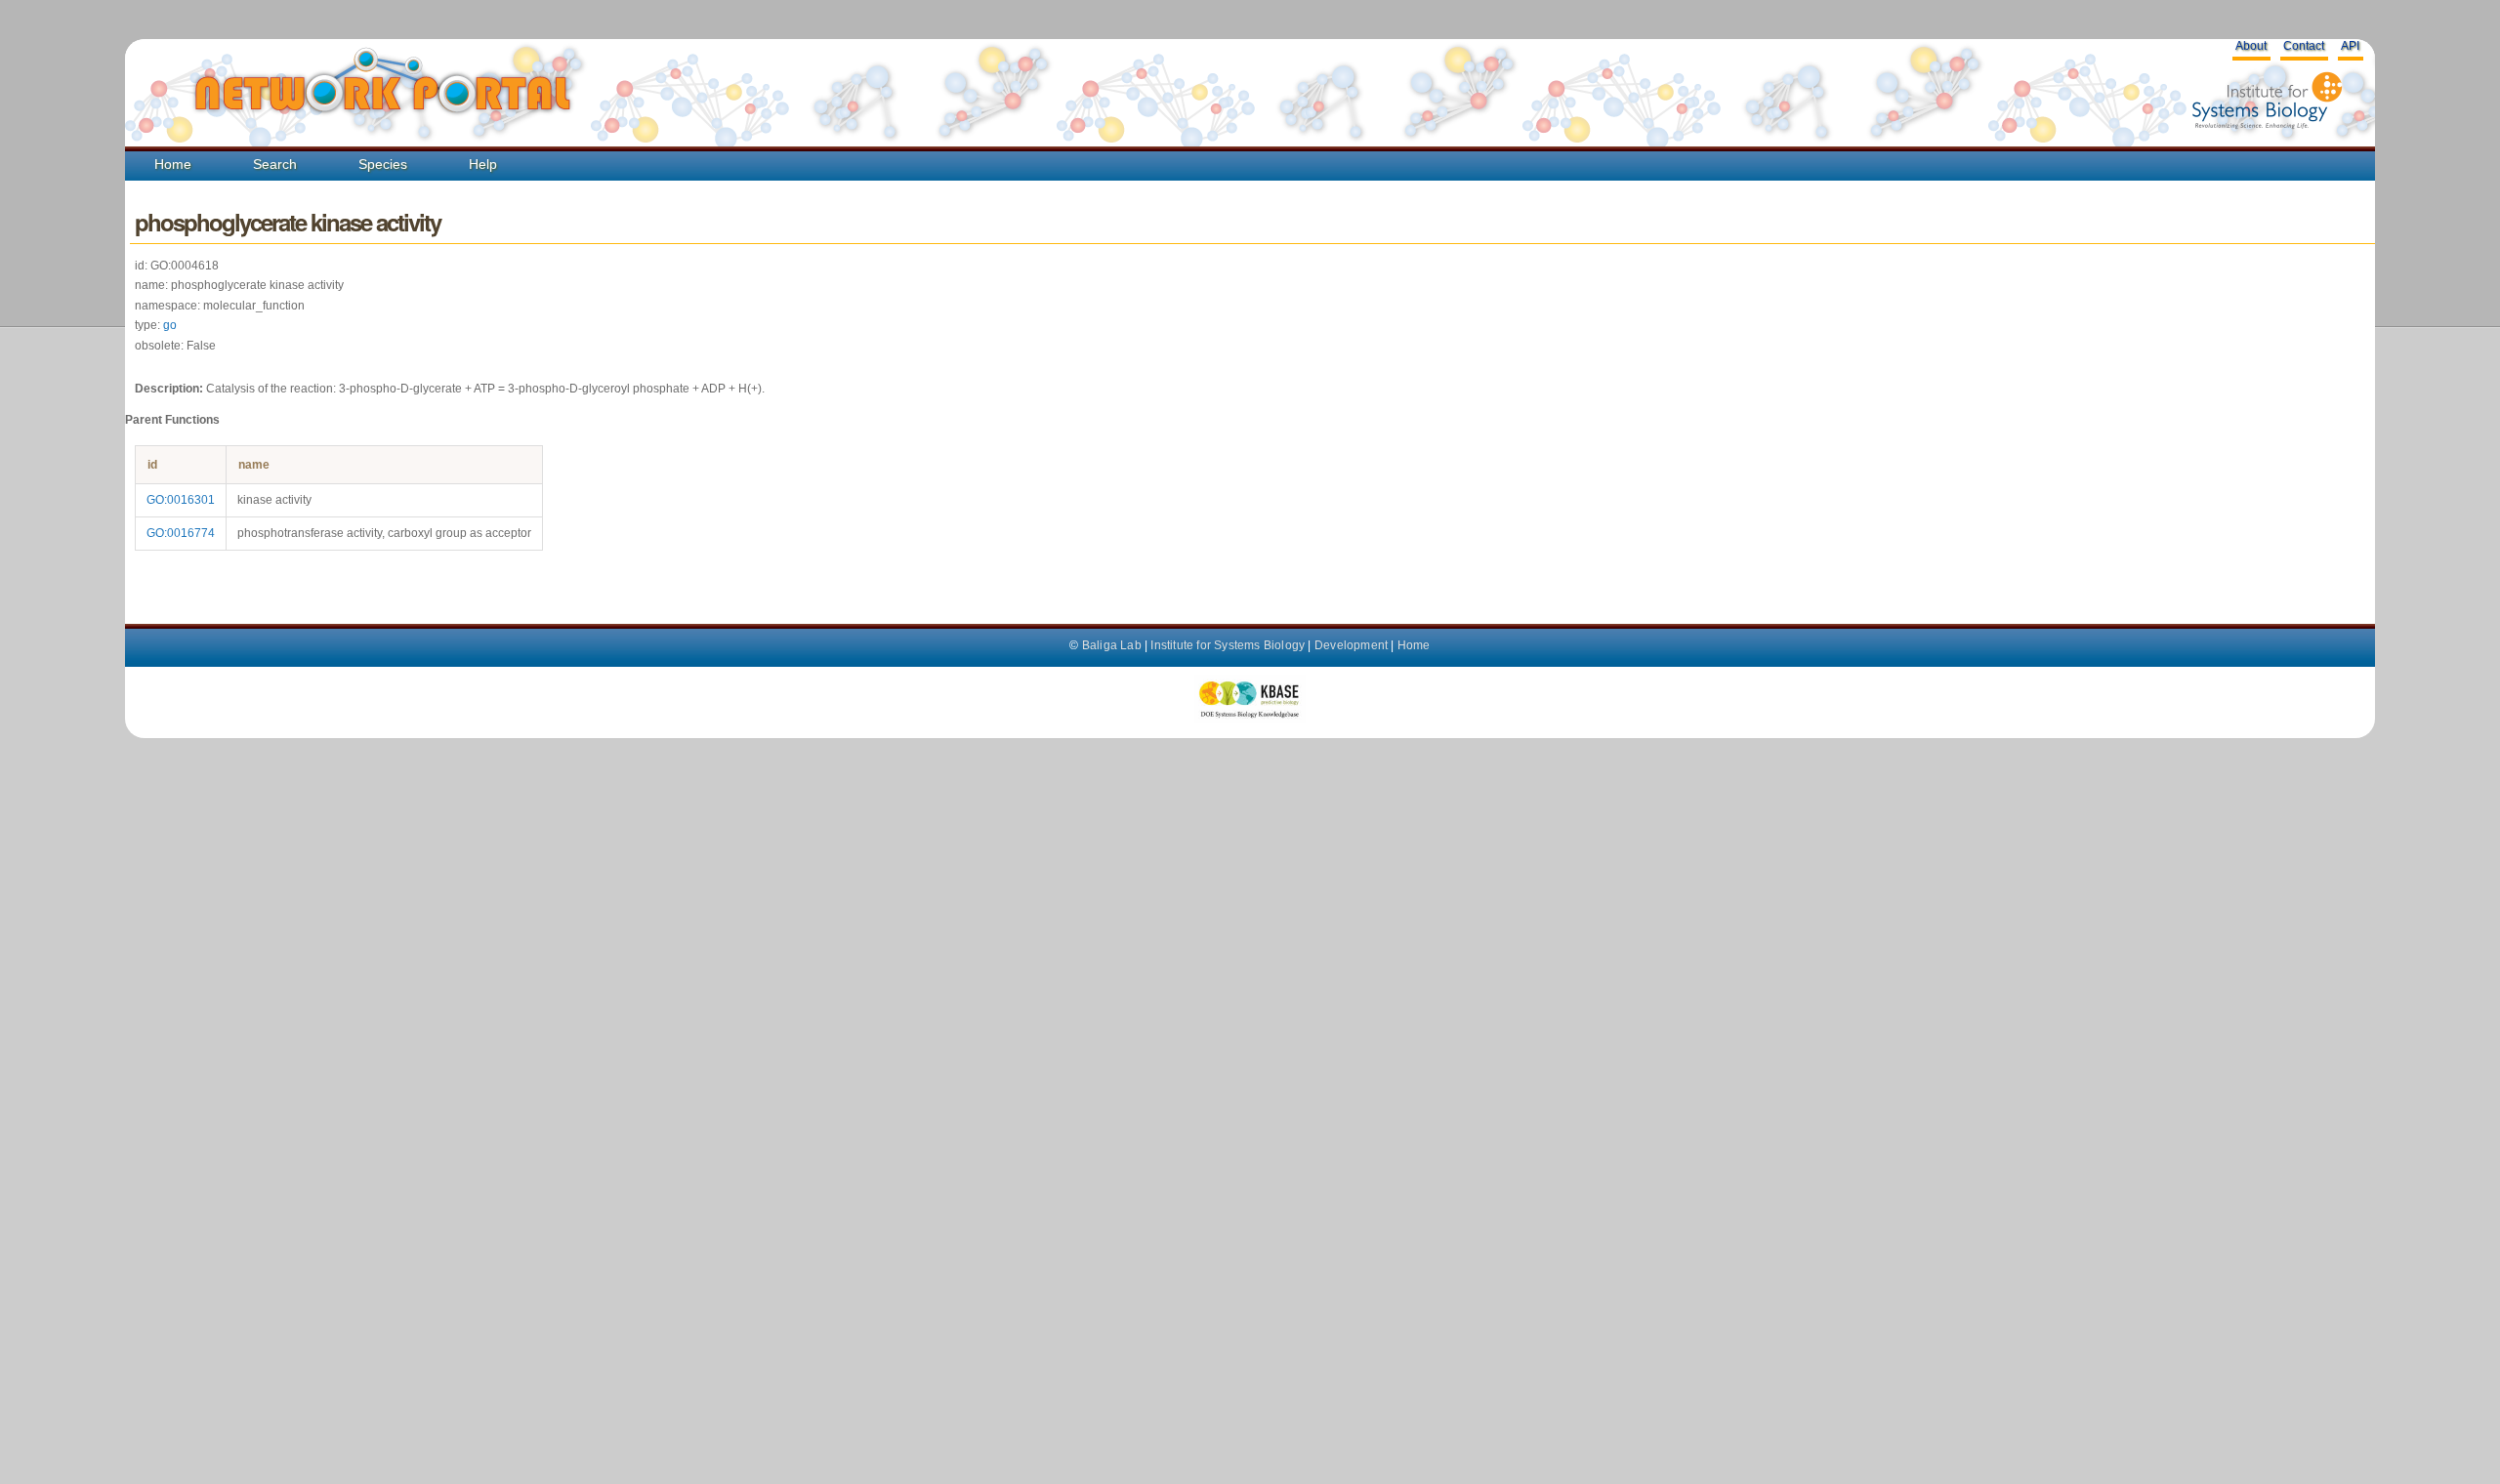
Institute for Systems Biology (1228, 645)
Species (383, 164)
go (170, 325)
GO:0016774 (181, 533)
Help (483, 164)
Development (1351, 645)
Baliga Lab (1112, 645)
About (2251, 46)
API (2350, 46)
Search (275, 164)
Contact (2304, 46)
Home (173, 164)
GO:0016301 (181, 500)
